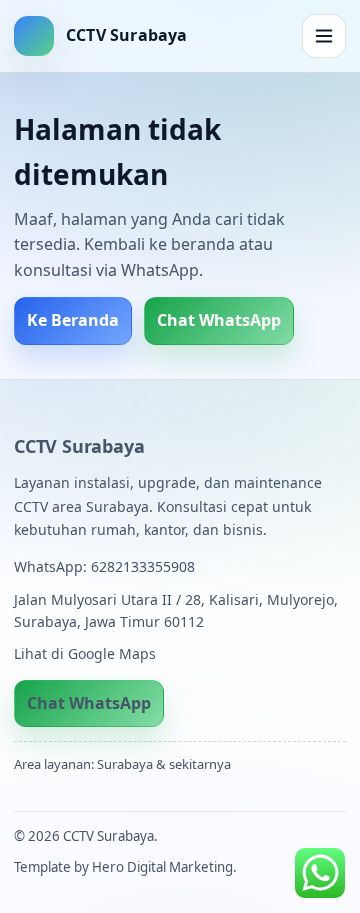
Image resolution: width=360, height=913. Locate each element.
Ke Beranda (73, 320)
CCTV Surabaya (79, 446)
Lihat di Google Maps (85, 653)
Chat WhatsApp (219, 320)
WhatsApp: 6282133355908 (104, 566)
